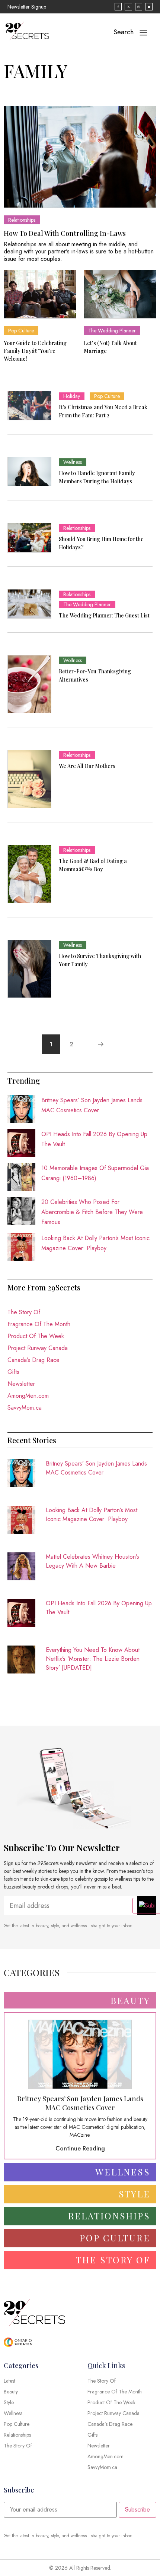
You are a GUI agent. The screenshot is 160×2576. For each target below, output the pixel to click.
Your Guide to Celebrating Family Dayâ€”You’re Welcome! (35, 351)
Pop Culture (21, 331)
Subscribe (137, 2509)
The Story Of (24, 1312)
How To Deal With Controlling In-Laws (65, 233)
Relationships (22, 220)
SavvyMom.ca (25, 1408)
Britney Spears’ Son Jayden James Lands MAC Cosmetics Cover (96, 1468)
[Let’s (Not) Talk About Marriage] (120, 294)
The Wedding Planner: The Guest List (104, 615)
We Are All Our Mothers (87, 766)
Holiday (72, 396)
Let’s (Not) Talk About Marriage (110, 347)
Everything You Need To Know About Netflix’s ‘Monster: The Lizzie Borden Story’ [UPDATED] (93, 1659)
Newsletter (21, 1384)
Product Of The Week (36, 1336)
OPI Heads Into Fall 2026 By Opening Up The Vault (99, 1608)
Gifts (13, 1372)
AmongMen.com (28, 1396)
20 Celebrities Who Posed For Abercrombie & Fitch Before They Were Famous (92, 1212)
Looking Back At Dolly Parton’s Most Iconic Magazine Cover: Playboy (92, 1515)
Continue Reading (80, 2148)
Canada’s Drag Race (33, 1360)
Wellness (73, 462)
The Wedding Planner (112, 331)
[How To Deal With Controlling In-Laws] (80, 157)
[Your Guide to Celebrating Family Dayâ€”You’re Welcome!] (40, 294)
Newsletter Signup (27, 7)
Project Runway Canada (38, 1348)
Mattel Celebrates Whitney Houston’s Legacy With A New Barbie (92, 1561)
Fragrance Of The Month (39, 1324)
